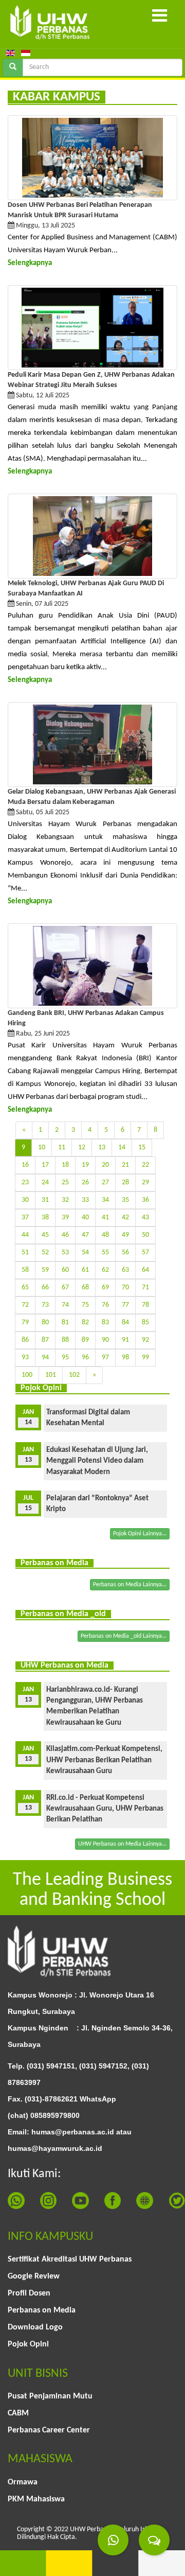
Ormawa (23, 2482)
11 (62, 1147)
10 (42, 1147)
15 (142, 1147)
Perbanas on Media (42, 2310)
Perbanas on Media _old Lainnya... (124, 1636)
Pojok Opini (28, 2344)
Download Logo (35, 2327)
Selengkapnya (30, 263)
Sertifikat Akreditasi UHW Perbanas (70, 2259)
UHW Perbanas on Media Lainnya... (122, 1844)
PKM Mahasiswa (36, 2499)
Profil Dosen (29, 2293)
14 (122, 1147)
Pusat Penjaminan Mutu (50, 2396)
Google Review (34, 2276)
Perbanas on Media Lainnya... (130, 1585)
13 (102, 1147)
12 (82, 1147)
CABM (18, 2413)
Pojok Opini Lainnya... (140, 1534)
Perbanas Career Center (49, 2430)
